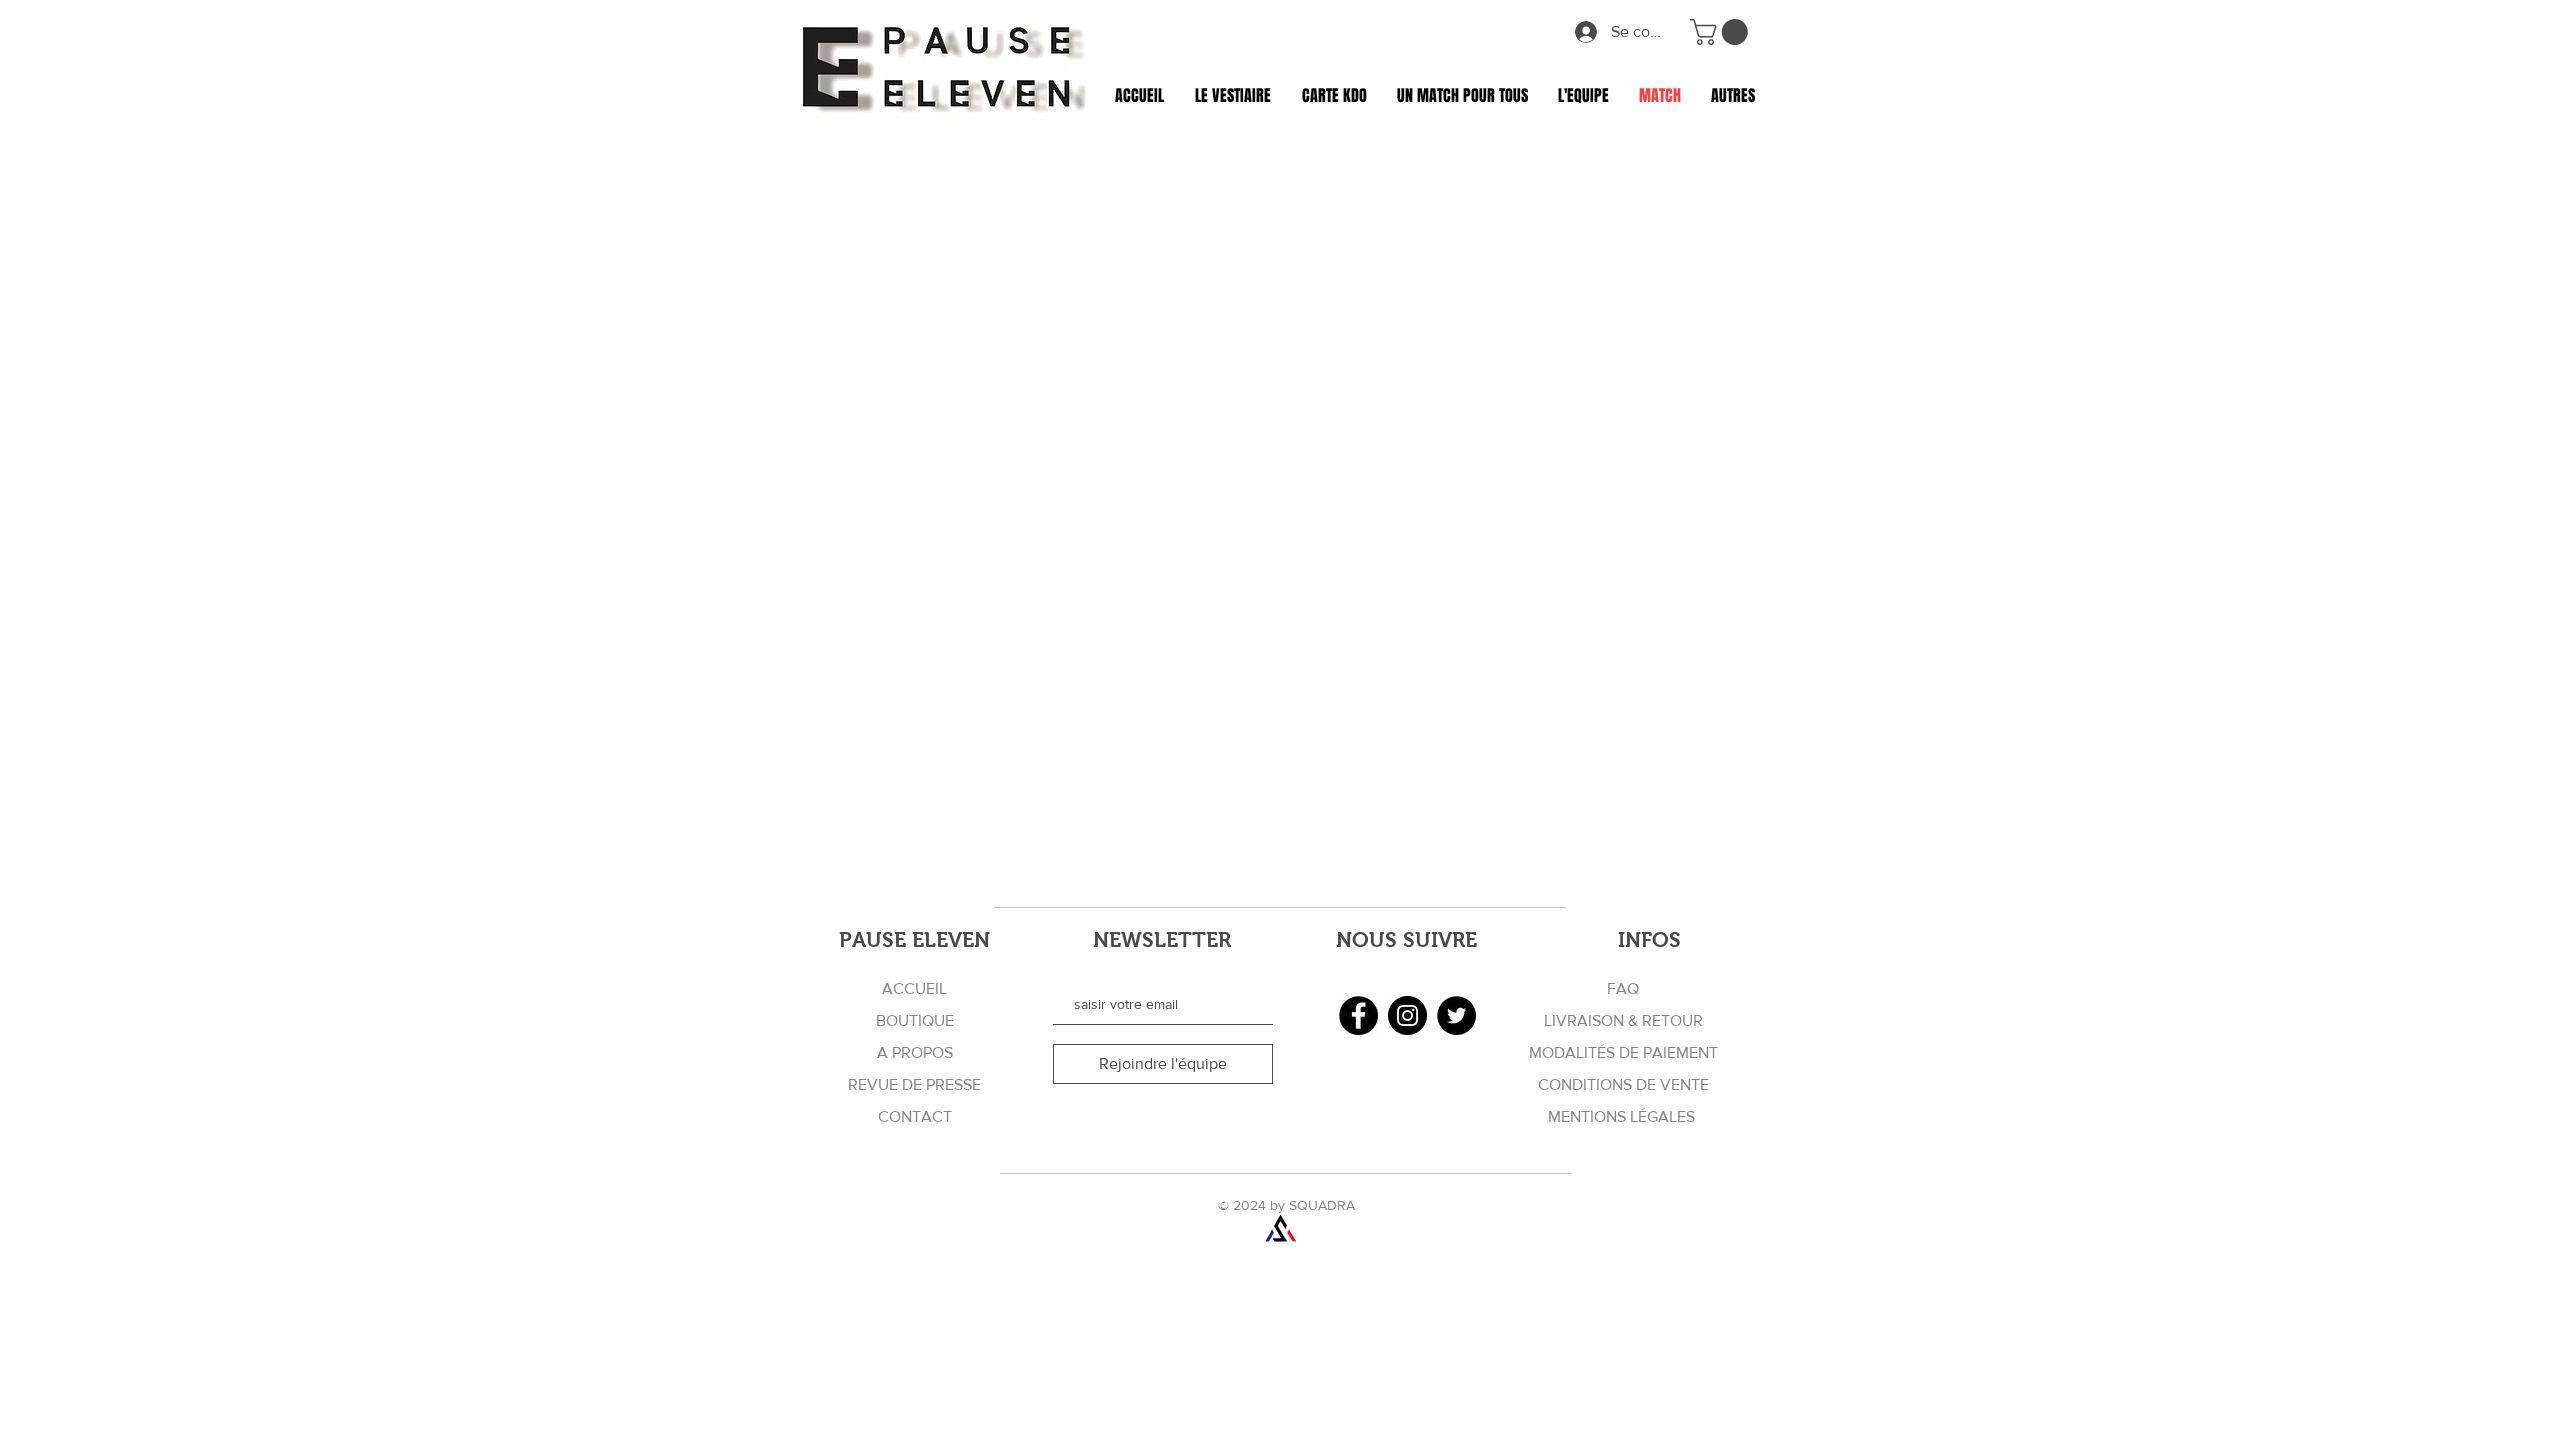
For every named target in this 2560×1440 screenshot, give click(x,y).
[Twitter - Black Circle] (1456, 1015)
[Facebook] (1358, 1015)
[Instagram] (1407, 1015)
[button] (1722, 32)
